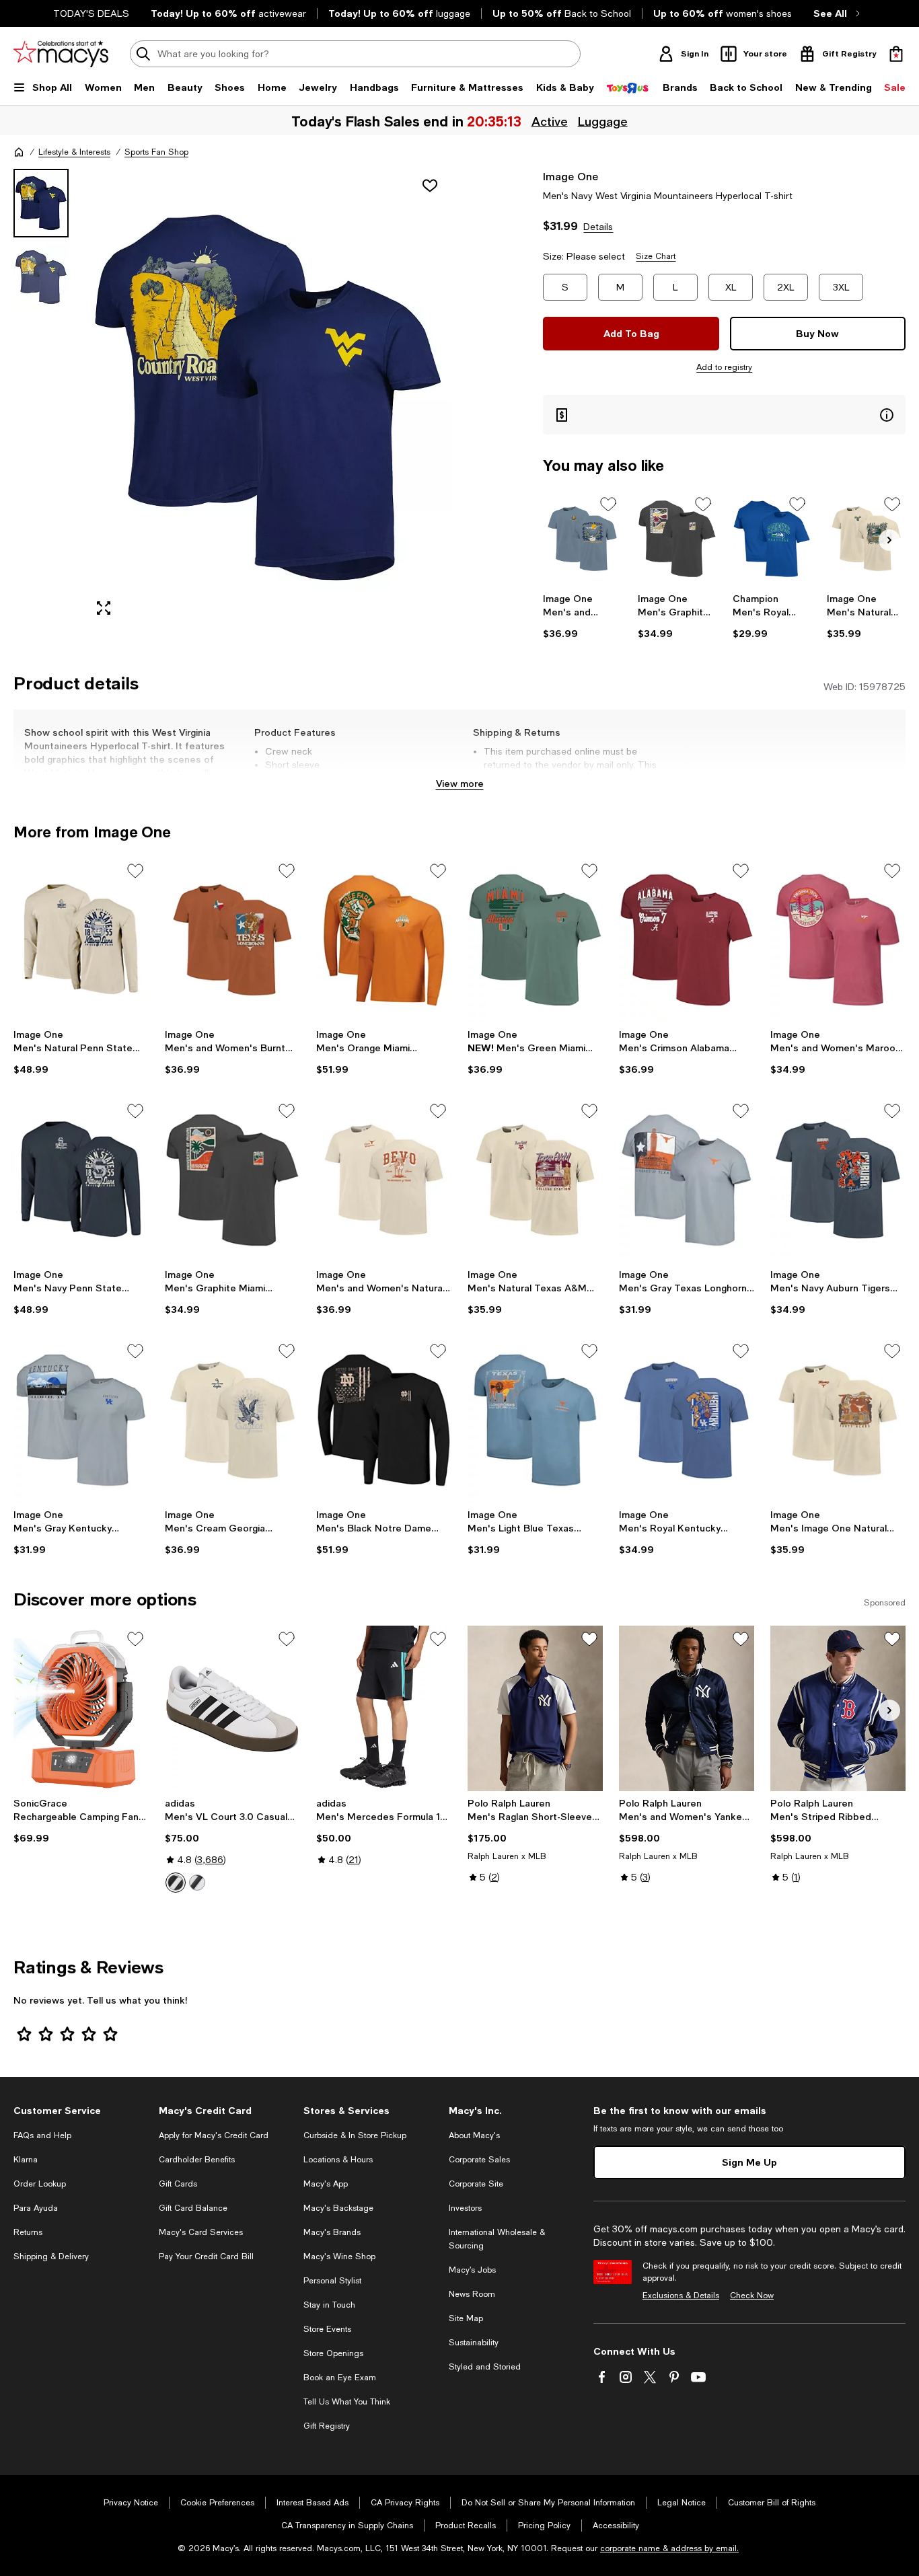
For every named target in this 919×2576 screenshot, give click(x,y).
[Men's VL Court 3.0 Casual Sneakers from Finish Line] (232, 1708)
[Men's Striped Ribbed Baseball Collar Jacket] (838, 1708)
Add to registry (724, 367)
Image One (571, 176)
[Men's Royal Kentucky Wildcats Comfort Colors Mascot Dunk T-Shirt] (687, 1420)
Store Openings (333, 2353)
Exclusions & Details (681, 2296)
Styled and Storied (485, 2367)
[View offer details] (724, 415)
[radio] (176, 1883)
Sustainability (474, 2343)
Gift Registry (327, 2426)
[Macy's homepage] (19, 152)
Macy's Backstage (338, 2208)
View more (460, 783)
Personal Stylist (332, 2281)
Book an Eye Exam (340, 2378)
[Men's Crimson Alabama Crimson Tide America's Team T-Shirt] (687, 940)
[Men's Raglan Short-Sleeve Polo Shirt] (535, 1708)
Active (550, 121)
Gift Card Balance (193, 2208)
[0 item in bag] (896, 54)
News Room (472, 2294)
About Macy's (474, 2135)
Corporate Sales (479, 2160)
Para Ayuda (36, 2208)
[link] (582, 616)
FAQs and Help (42, 2135)
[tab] (41, 203)
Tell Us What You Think (347, 2402)
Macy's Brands (332, 2232)
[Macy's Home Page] (61, 54)
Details (598, 227)
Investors (465, 2208)
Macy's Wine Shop (339, 2257)
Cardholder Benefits (197, 2160)
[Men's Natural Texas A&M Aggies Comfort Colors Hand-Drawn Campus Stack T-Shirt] (535, 1180)
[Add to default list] (608, 504)
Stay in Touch (329, 2305)
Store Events (327, 2329)
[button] (232, 398)
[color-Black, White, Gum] (197, 1883)
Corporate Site (476, 2184)
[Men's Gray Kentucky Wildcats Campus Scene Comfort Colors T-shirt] (81, 1420)
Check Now (752, 2296)
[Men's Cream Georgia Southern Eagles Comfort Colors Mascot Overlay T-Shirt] (232, 1420)
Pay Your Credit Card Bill (206, 2257)
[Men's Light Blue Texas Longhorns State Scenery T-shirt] (535, 1420)
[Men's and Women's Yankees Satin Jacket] (687, 1708)
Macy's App (326, 2184)
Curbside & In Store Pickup (355, 2135)
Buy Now (817, 333)
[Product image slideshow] (268, 398)
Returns (28, 2232)
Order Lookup (40, 2184)
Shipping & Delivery (51, 2257)
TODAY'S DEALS (91, 13)
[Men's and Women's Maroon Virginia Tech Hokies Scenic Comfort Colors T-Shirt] (838, 940)
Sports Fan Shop (156, 152)
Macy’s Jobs (472, 2270)
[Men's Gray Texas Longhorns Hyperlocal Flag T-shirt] (687, 1180)
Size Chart (656, 256)
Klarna (26, 2160)
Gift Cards (178, 2184)
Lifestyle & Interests (74, 152)
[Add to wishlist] (430, 186)
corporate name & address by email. (669, 2548)
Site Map (466, 2318)
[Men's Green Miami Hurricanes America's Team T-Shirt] (535, 940)
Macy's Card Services (201, 2232)
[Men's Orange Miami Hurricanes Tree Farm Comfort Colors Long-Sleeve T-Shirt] (384, 940)
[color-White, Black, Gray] (176, 1883)
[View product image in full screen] (104, 608)
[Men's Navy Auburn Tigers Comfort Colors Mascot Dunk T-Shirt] (838, 1180)
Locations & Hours (338, 2160)
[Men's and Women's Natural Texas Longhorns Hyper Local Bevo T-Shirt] (384, 1180)
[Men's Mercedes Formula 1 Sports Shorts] (384, 1708)
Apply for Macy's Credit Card (214, 2135)
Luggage (603, 121)
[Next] (889, 540)
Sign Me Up (749, 2162)
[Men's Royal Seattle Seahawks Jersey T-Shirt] (772, 539)
